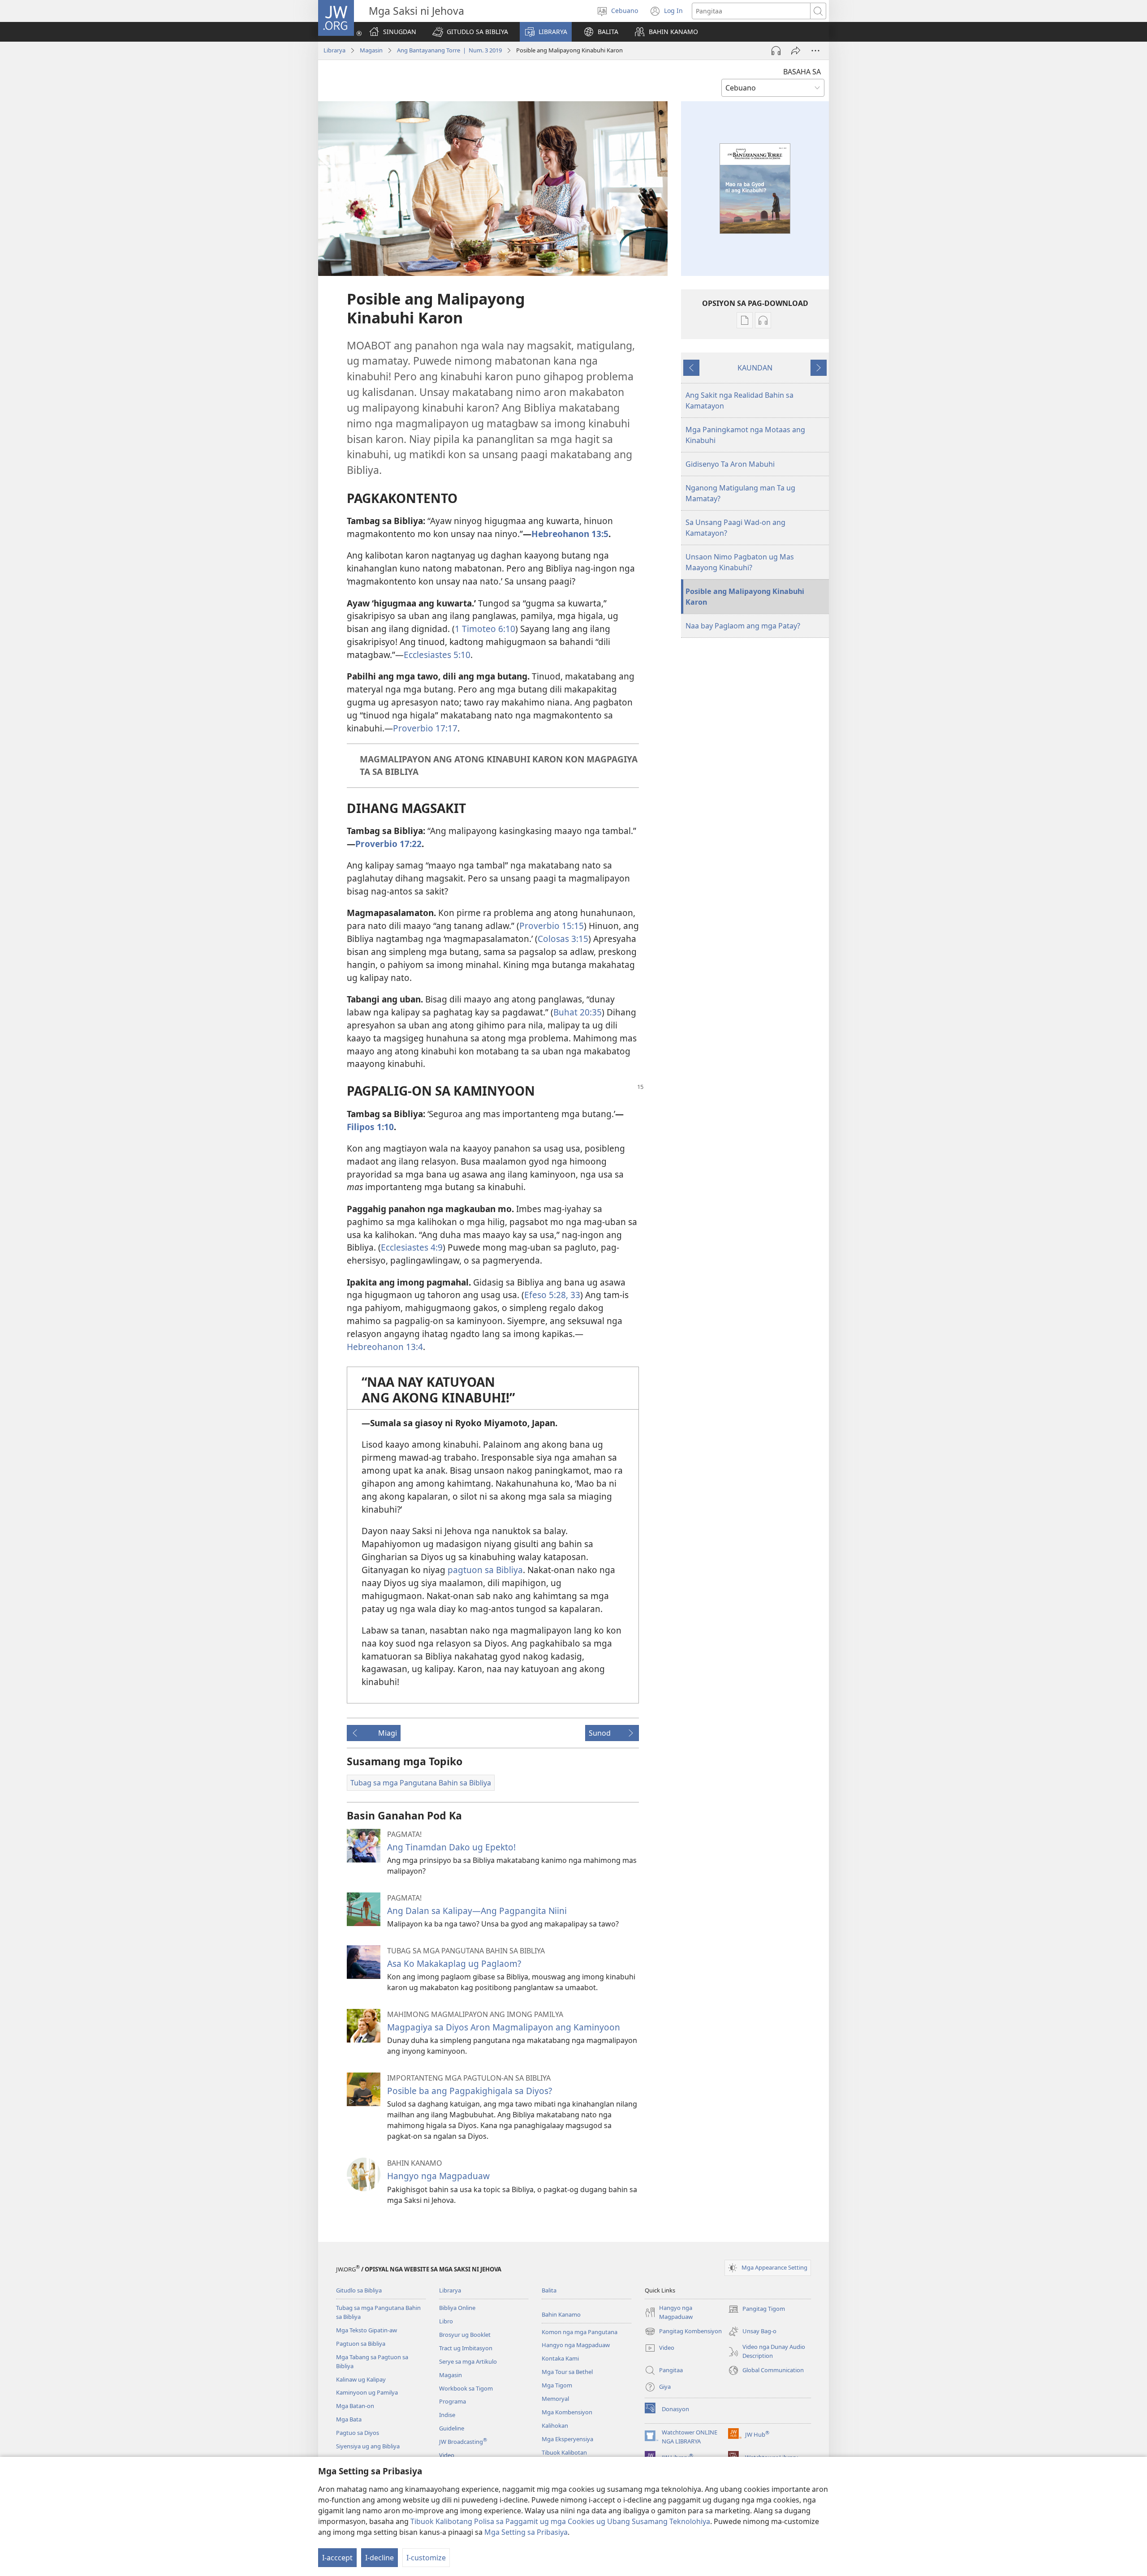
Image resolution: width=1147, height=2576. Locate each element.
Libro (446, 2321)
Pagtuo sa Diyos (358, 2433)
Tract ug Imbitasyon (466, 2348)
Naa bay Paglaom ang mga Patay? (743, 626)
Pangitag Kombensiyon (683, 2332)
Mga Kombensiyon (567, 2412)
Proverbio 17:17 (425, 728)
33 (574, 1295)
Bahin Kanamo (561, 2314)
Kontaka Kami (560, 2358)
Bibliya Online (457, 2308)
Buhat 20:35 (578, 1012)
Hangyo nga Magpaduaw (438, 2176)
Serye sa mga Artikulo (468, 2361)
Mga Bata (349, 2419)
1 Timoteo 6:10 (485, 629)
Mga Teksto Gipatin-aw (367, 2330)
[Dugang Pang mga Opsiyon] (815, 51)
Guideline (452, 2428)
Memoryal (555, 2399)
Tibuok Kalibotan (564, 2452)
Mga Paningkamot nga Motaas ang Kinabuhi (745, 435)
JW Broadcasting (463, 2442)
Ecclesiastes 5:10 (437, 655)
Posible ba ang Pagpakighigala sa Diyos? (470, 2091)
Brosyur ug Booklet (465, 2335)
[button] (470, 32)
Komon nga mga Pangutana (580, 2332)
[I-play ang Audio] (776, 51)
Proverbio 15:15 (552, 926)
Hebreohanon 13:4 (385, 1347)
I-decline (379, 2558)
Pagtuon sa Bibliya (361, 2344)
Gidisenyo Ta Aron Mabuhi (730, 464)
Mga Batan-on (355, 2406)
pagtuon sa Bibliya (485, 1570)
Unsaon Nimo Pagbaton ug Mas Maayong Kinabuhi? (740, 562)
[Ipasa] (796, 51)
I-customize (426, 2558)
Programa (453, 2401)
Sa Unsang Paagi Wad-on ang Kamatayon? (735, 528)
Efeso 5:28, (546, 1295)
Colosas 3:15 (563, 939)
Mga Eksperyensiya (567, 2439)
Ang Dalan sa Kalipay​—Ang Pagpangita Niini (477, 1911)
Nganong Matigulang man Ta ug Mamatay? (740, 493)
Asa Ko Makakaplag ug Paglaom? (454, 1963)
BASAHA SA (802, 72)
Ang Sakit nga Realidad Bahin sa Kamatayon (740, 400)
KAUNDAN (755, 368)
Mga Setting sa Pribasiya (526, 2532)
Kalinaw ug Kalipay (361, 2379)
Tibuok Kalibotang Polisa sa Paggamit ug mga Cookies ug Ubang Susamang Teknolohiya (560, 2521)
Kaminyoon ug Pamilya (367, 2392)
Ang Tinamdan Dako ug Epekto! (451, 1847)
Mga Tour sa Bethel (567, 2372)
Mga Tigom (557, 2385)
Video (447, 2455)
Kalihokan (555, 2425)
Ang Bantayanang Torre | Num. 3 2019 (449, 50)
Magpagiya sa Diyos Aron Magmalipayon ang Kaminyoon (504, 2027)
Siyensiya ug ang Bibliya (368, 2446)
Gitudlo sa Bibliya (359, 2290)
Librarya (334, 50)
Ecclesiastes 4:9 (412, 1247)
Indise (447, 2415)
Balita (549, 2290)
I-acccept (337, 2558)
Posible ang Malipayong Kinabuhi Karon (745, 597)
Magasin (371, 50)
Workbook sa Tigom (466, 2388)
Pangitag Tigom (757, 2309)
